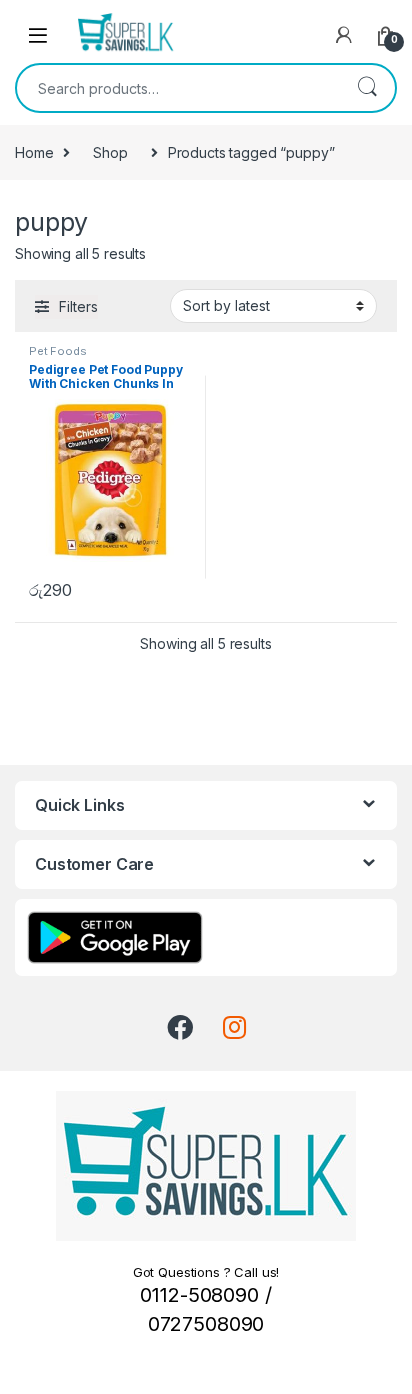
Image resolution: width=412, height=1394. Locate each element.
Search (367, 88)
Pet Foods (58, 351)
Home (34, 152)
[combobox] (178, 88)
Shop (110, 152)
